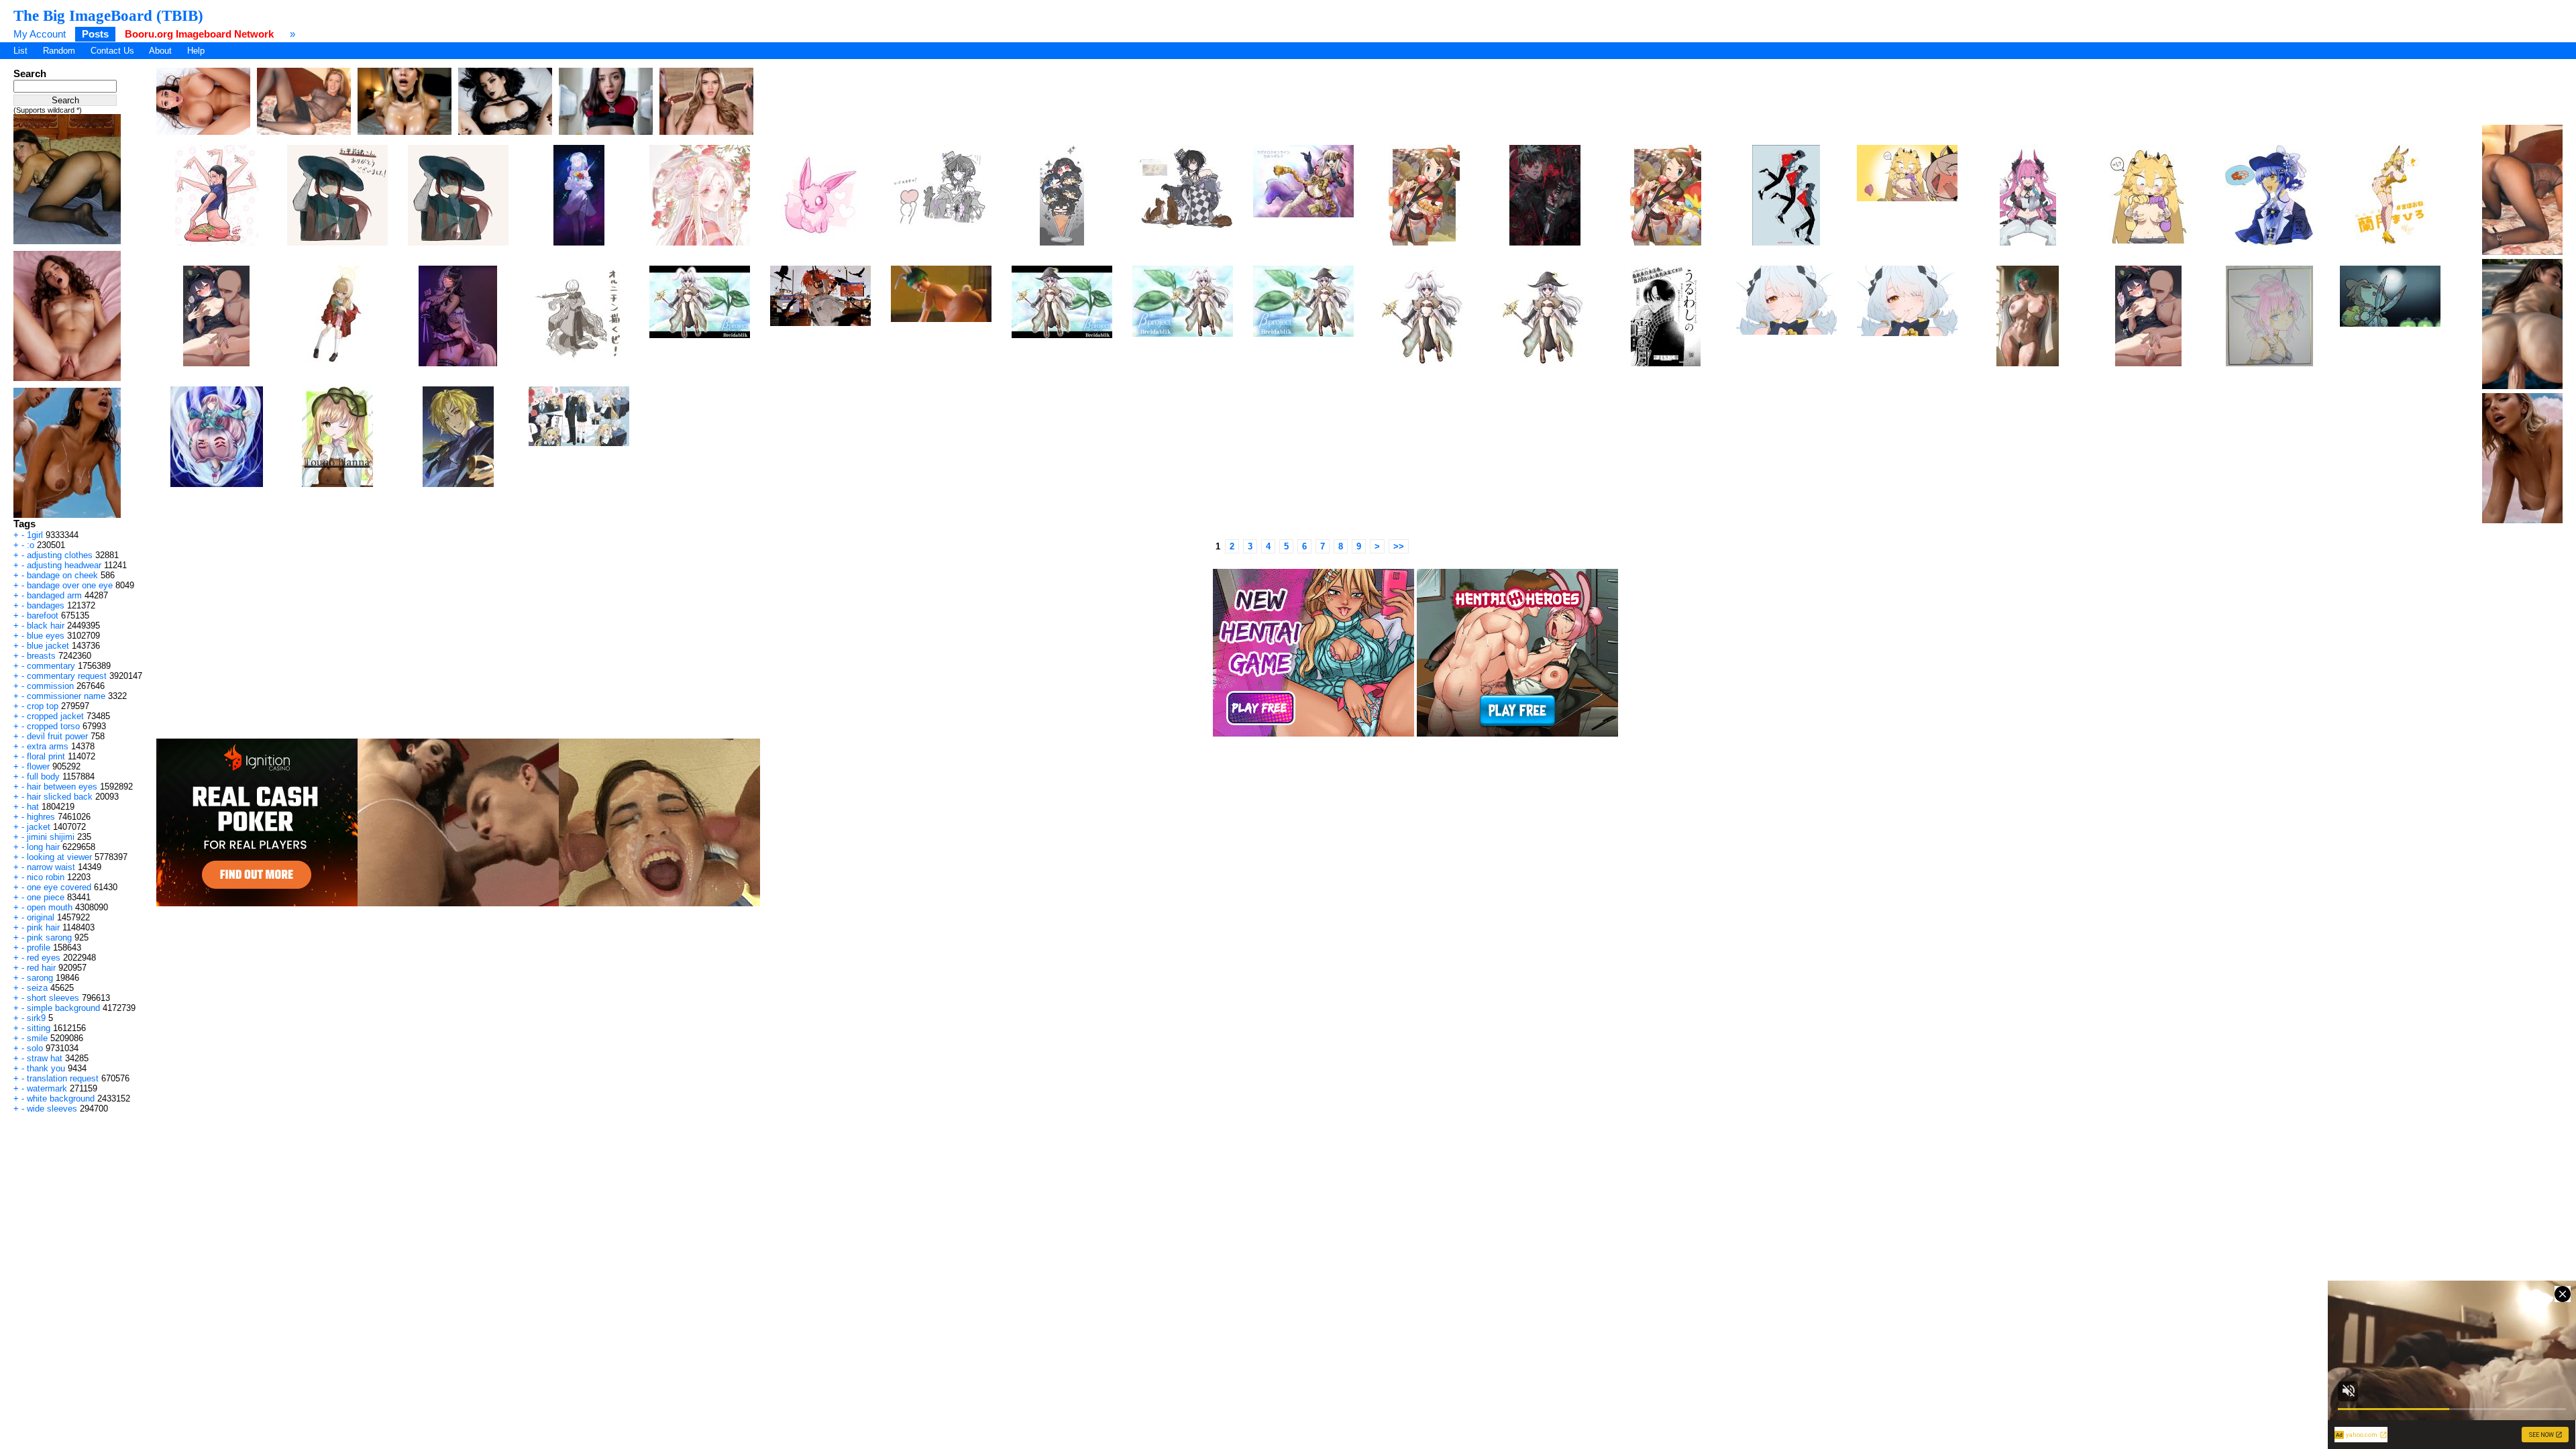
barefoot (43, 615)
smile (37, 1038)
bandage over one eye (70, 585)
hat (33, 807)
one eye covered (59, 887)
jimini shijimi (51, 837)
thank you (46, 1068)
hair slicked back (60, 797)
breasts (41, 656)
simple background (63, 1008)
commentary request (67, 676)
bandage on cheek (62, 575)
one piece (46, 897)
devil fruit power (57, 736)
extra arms (48, 746)
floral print (46, 756)
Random (59, 51)
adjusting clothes (60, 555)
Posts (95, 34)
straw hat (45, 1058)
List (20, 51)
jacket (39, 827)
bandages (46, 605)
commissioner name (66, 696)
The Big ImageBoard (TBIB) (108, 15)
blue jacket (48, 646)
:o (31, 545)
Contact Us (112, 51)
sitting (39, 1028)
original (41, 917)
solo (35, 1048)
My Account (40, 34)
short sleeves (53, 998)
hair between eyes (62, 787)
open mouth (50, 907)
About (160, 51)
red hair (41, 968)
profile (39, 948)
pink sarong (49, 937)
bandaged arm (54, 595)
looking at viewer (59, 857)
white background (61, 1098)
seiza (37, 988)
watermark (47, 1088)
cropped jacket (55, 716)
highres (41, 817)
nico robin (46, 877)
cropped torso (53, 726)
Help (196, 51)
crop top (43, 706)
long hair (43, 847)
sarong (40, 978)
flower (38, 766)
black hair (46, 626)
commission (50, 686)
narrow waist (51, 867)
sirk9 (36, 1018)
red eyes (44, 958)
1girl (35, 535)
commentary (51, 666)
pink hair (43, 927)
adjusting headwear (64, 565)
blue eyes (46, 636)
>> (1399, 546)
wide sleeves (52, 1109)
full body (43, 776)
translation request (63, 1078)
